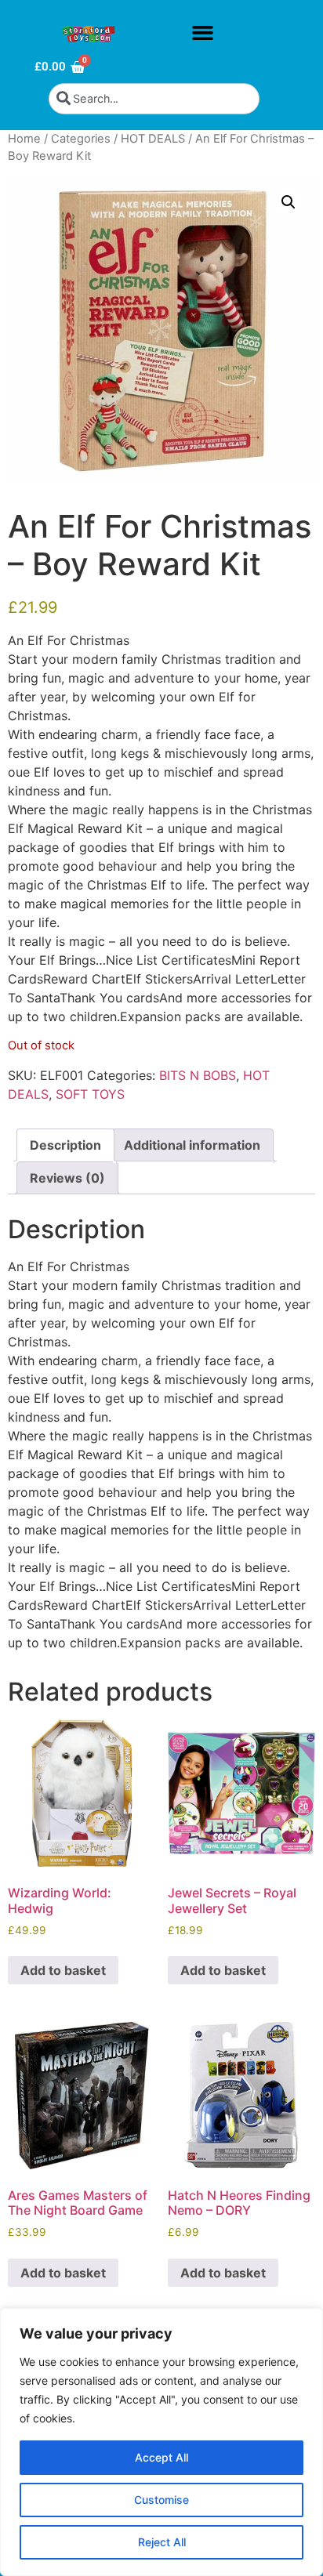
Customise (161, 2500)
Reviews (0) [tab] (67, 1178)
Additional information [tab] (192, 1145)
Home (24, 139)
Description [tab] (65, 1145)
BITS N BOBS (198, 1075)
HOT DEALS (153, 139)
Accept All (161, 2457)
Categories (81, 139)
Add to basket (63, 1970)
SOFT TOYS (90, 1094)
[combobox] (154, 99)
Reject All (162, 2542)
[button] (202, 33)
